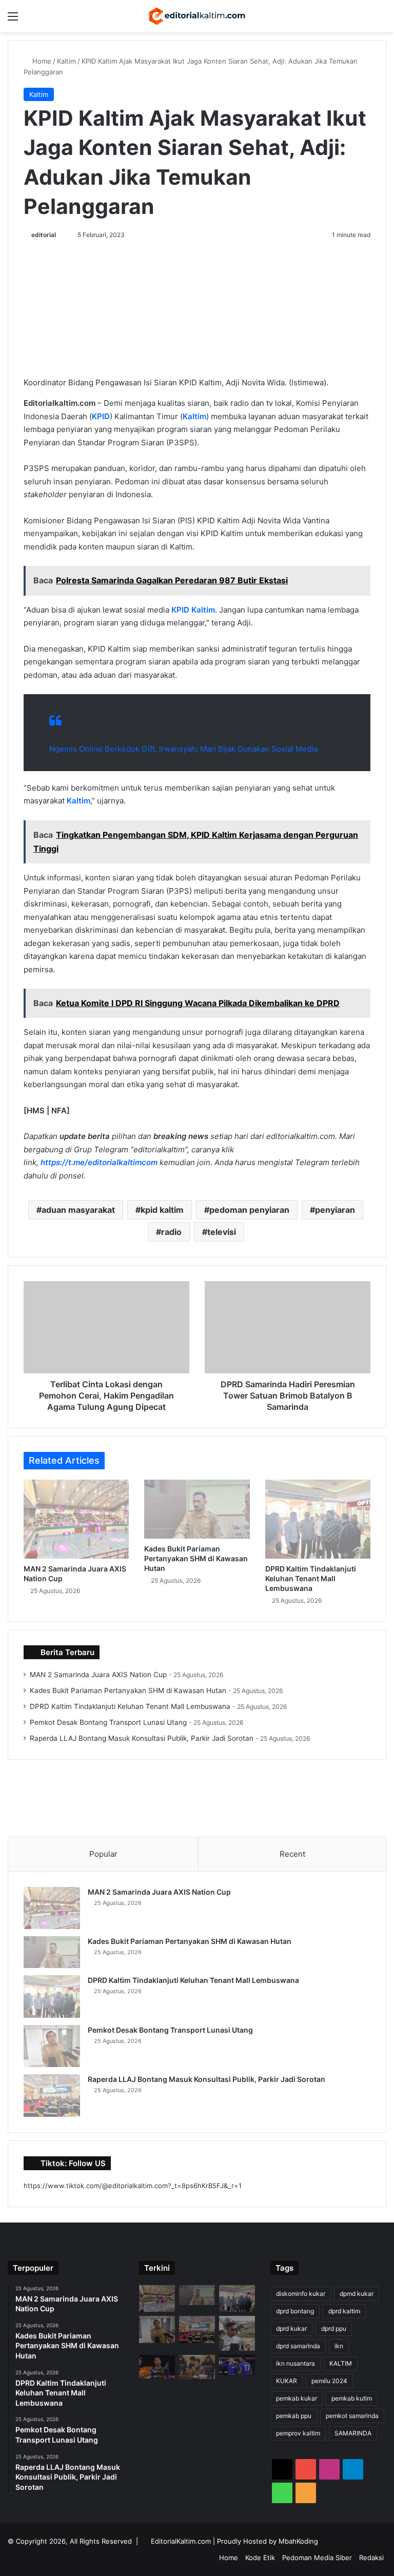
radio (171, 1232)
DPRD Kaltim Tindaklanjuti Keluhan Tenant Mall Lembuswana (311, 1578)
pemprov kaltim (298, 2433)
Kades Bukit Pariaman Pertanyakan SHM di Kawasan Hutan (196, 1558)
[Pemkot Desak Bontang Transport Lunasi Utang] (52, 2046)
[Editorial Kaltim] (197, 16)
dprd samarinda (298, 2346)
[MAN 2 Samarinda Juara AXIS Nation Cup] (76, 1519)
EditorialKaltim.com (181, 2541)
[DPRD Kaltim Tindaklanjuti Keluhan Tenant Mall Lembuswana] (318, 1519)
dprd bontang (295, 2311)
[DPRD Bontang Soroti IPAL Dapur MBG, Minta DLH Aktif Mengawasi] (237, 2333)
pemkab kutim (352, 2398)
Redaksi (371, 2558)
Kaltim (66, 61)
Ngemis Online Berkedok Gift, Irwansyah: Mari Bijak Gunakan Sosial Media (183, 749)
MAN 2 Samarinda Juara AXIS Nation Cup (98, 1675)
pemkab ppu (294, 2416)
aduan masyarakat (78, 1210)
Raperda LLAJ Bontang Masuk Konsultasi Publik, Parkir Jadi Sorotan (142, 1738)
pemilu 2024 (329, 2381)
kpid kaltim (162, 1210)
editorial (44, 235)
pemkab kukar (297, 2398)
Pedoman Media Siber (317, 2558)
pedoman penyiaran (249, 1210)
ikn (339, 2346)
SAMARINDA (353, 2433)
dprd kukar (291, 2328)
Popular (103, 1854)
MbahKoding (298, 2541)
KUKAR (287, 2381)
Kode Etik (260, 2558)
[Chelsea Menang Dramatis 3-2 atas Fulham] (237, 2365)
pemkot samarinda (352, 2416)
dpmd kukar (357, 2294)
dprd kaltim (344, 2311)
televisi (222, 1232)
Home (41, 61)
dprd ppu (334, 2328)
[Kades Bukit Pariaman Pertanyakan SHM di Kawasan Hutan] (197, 1509)
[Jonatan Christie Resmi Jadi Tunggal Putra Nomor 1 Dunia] (157, 2366)
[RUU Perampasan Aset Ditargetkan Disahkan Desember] (197, 2367)
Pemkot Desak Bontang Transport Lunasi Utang (108, 1722)
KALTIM (341, 2363)
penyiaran (335, 1210)
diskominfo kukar (301, 2294)
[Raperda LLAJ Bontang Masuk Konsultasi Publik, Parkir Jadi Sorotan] (52, 2096)
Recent (292, 1854)
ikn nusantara (295, 2363)
